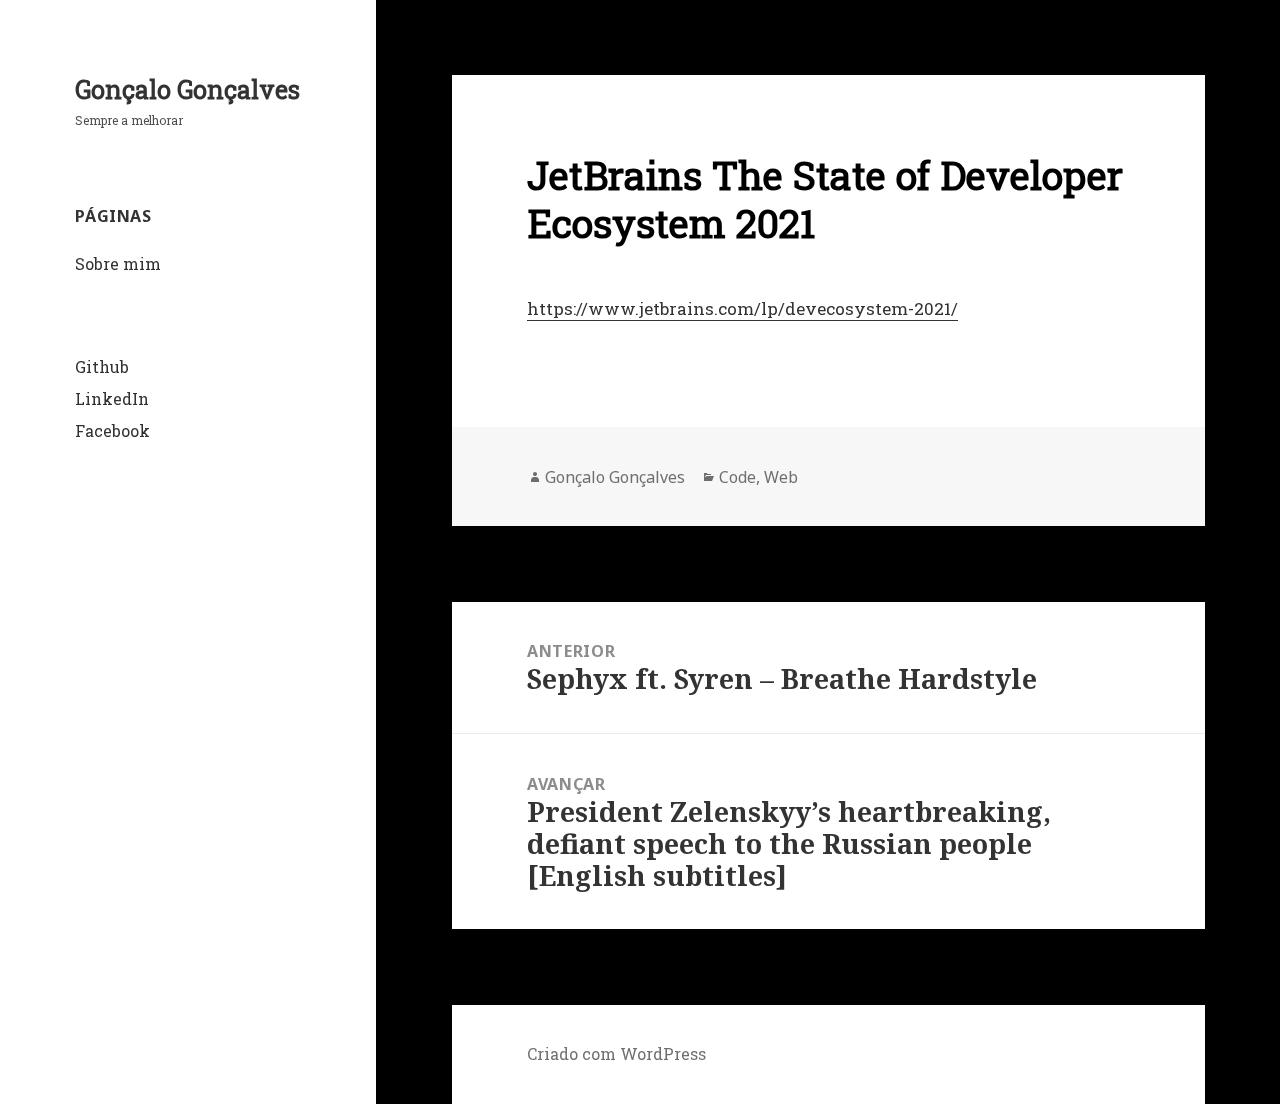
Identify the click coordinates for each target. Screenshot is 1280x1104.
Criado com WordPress (616, 1053)
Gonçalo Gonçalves (187, 89)
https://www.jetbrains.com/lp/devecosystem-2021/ (742, 308)
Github (102, 366)
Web (781, 477)
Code (737, 477)
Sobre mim (118, 263)
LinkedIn (112, 398)
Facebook (112, 430)
